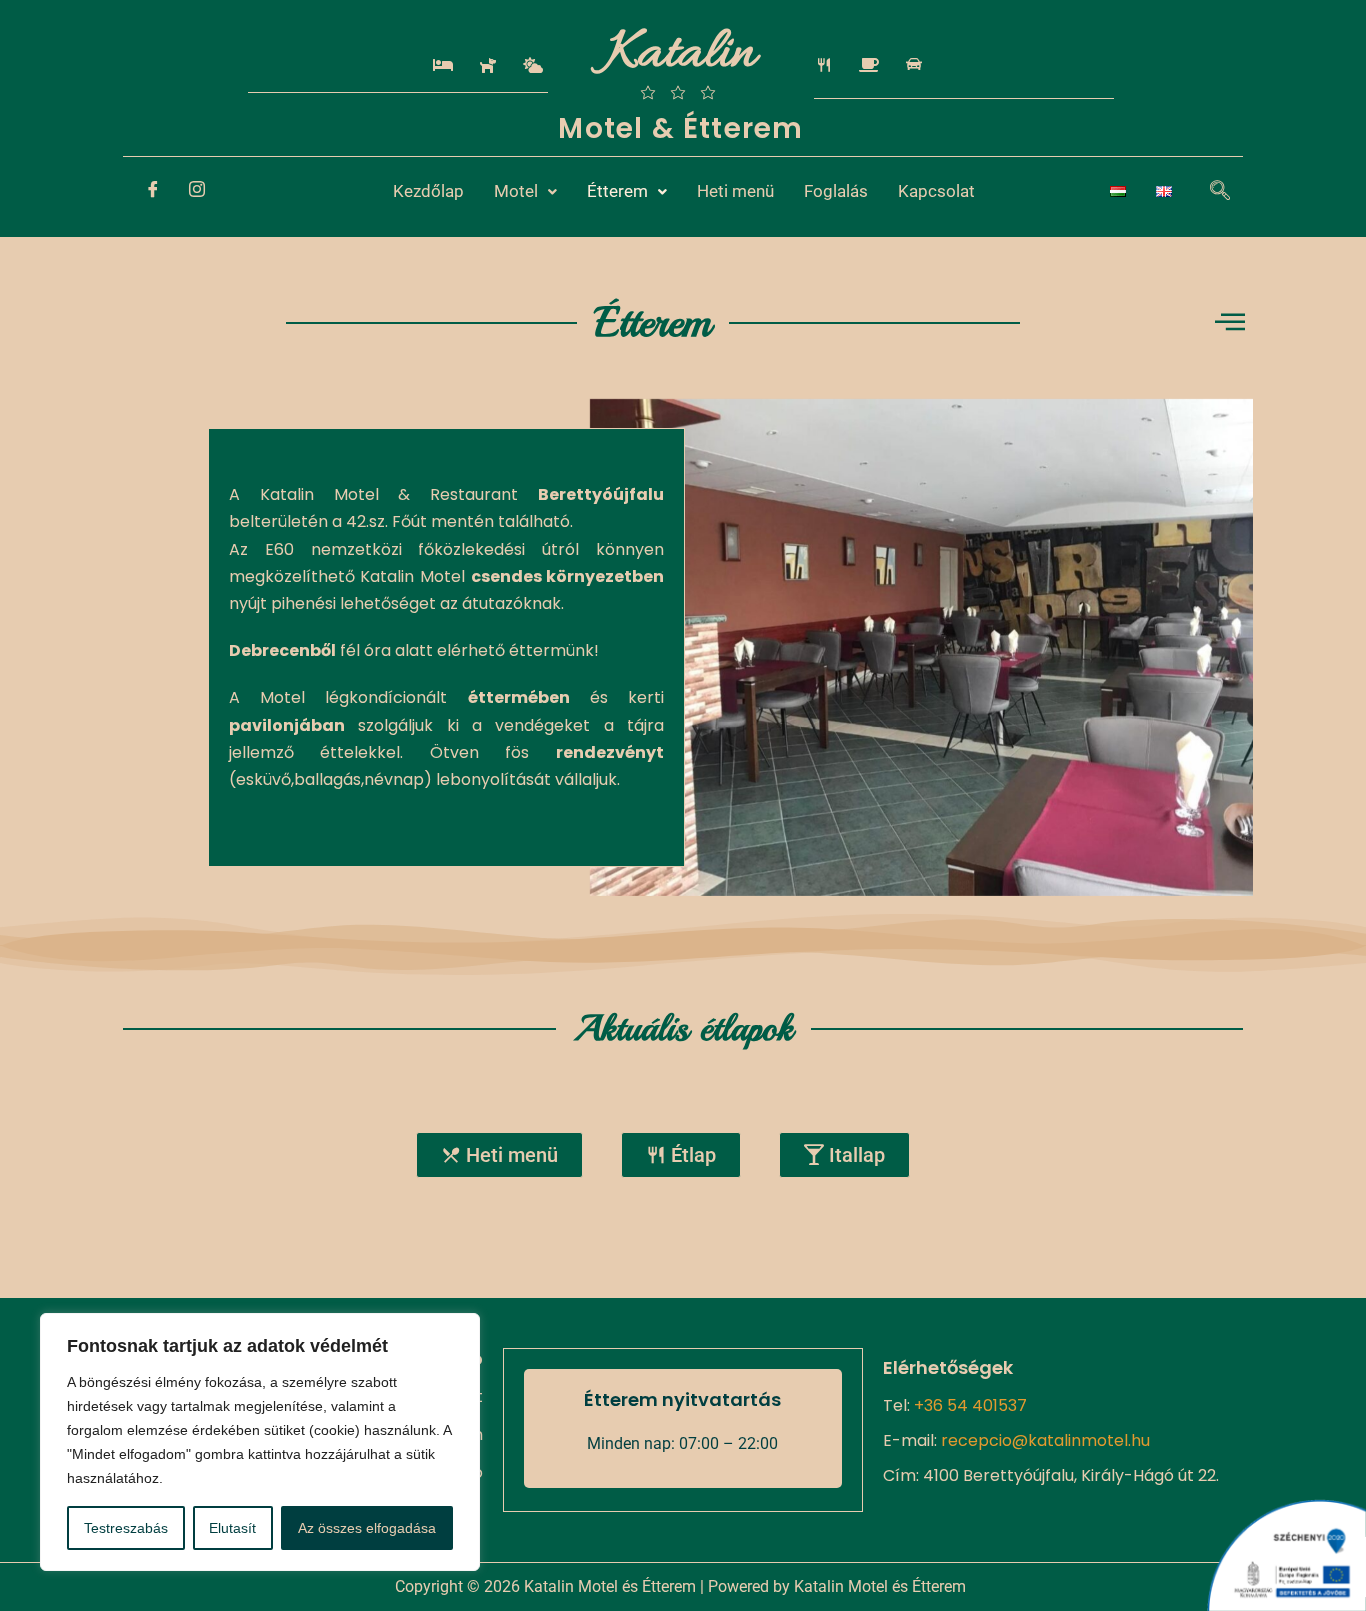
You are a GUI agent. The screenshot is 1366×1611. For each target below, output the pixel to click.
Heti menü (735, 191)
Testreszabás (126, 1528)
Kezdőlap (428, 191)
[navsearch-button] (1210, 192)
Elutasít (232, 1528)
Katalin (680, 55)
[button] (525, 191)
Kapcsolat (936, 191)
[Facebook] (153, 192)
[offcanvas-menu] (1230, 323)
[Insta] (197, 192)
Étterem (617, 191)
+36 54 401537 (970, 1405)
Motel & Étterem (680, 128)
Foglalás (836, 191)
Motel (516, 191)
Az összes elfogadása (367, 1528)
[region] (260, 1442)
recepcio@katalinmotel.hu (1045, 1440)
